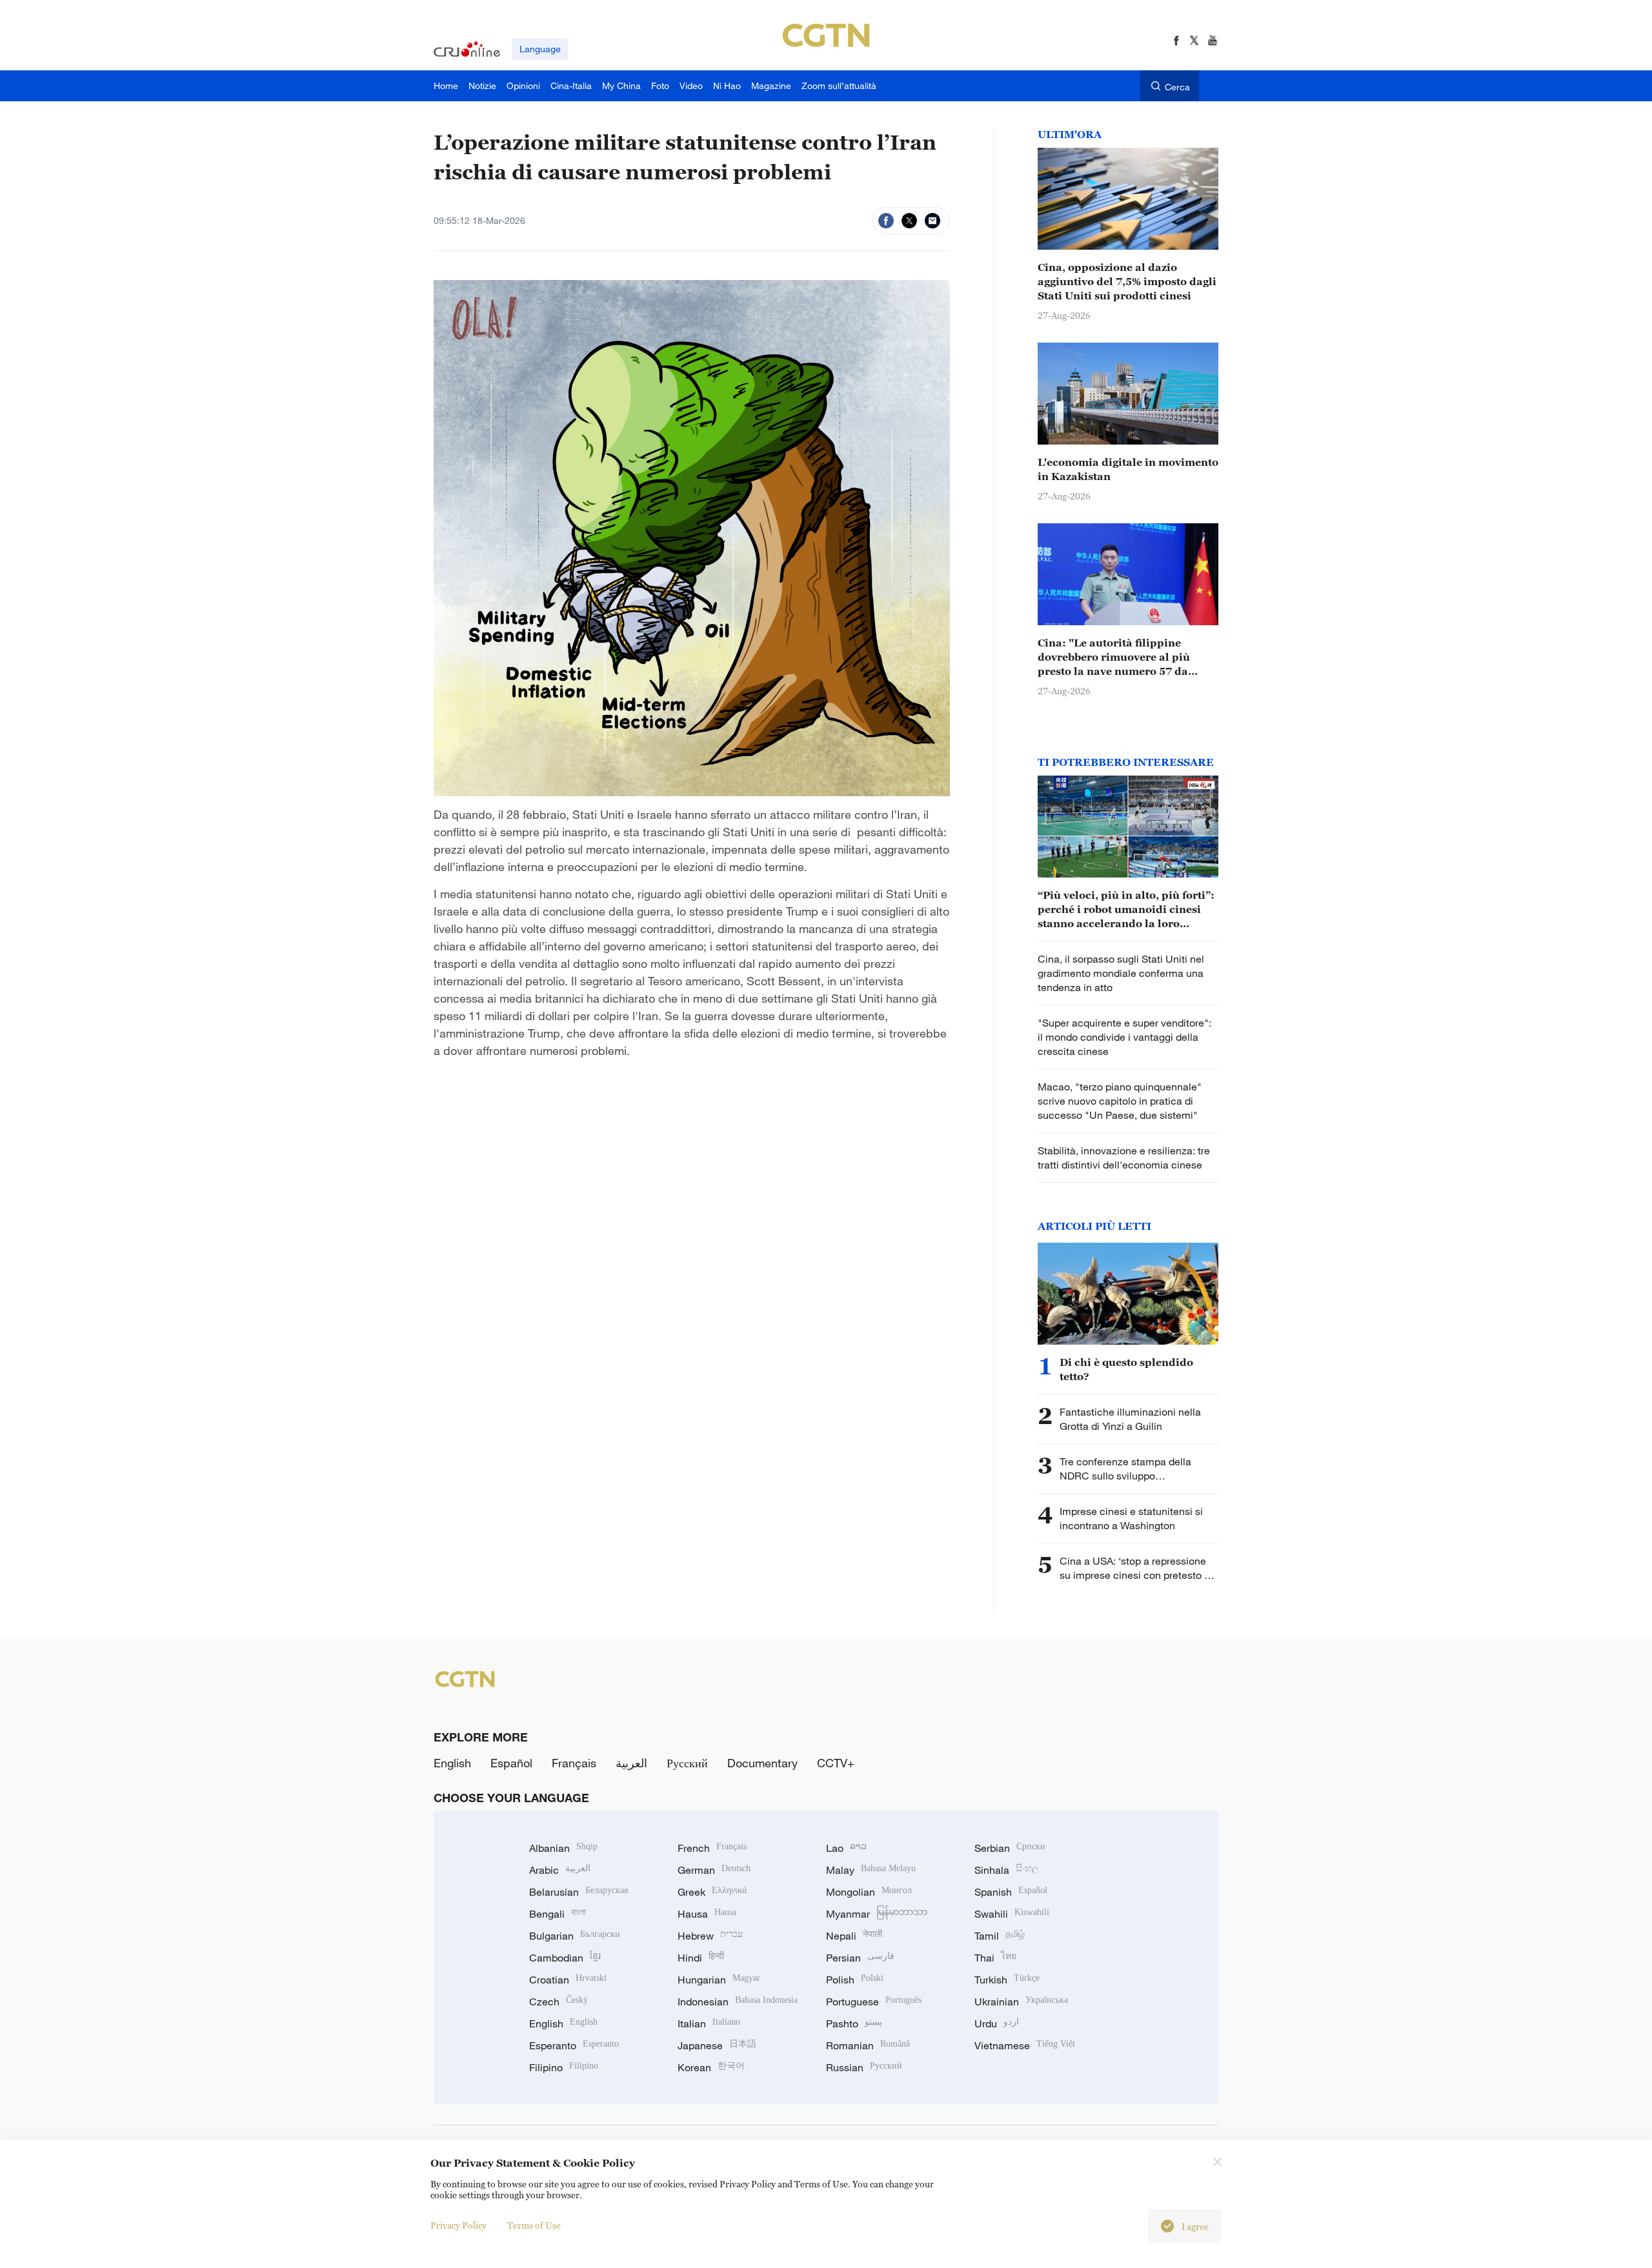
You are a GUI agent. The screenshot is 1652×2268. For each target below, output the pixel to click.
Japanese (717, 2045)
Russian (864, 2067)
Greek (712, 1892)
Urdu (997, 2023)
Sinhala (1007, 1870)
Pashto (854, 2023)
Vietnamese (1025, 2045)
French (712, 1848)
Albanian (563, 1848)
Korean (711, 2067)
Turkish (1007, 1980)
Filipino (564, 2067)
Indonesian (738, 2002)
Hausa (707, 1914)
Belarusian (579, 1892)
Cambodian (565, 1958)
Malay (871, 1870)
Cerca (1177, 87)
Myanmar (877, 1914)
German (714, 1870)
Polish (855, 1980)
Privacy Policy (458, 2225)
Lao (846, 1848)
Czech (559, 2002)
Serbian (1010, 1848)
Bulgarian (575, 1936)
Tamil (1000, 1936)
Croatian (568, 1980)
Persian (860, 1958)
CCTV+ (836, 1763)
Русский (687, 1763)
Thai (995, 1958)
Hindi (701, 1958)
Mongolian (869, 1892)
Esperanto (574, 2045)
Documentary (762, 1763)
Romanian (868, 2045)
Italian (709, 2023)
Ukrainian (1021, 2002)
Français (574, 1763)
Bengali (558, 1914)
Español (511, 1763)
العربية (631, 1763)
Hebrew (710, 1936)
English (452, 1763)
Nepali (854, 1936)
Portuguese (874, 2002)
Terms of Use (534, 2225)
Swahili (1012, 1914)
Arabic (560, 1870)
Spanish (1011, 1892)
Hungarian (719, 1980)
